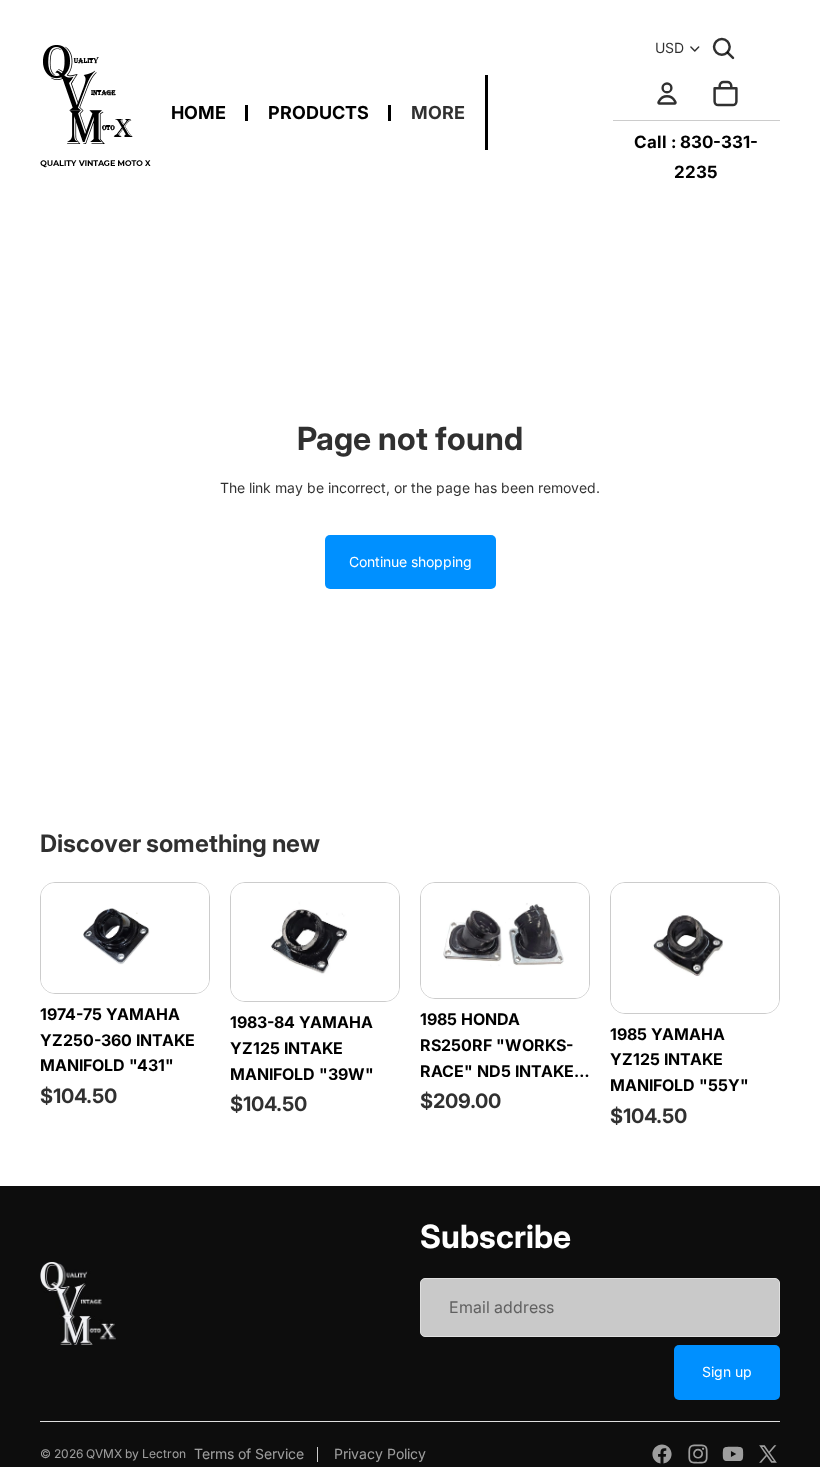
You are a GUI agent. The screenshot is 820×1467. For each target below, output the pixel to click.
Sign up (727, 1371)
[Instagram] (698, 1454)
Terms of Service (249, 1453)
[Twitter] (768, 1454)
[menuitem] (438, 112)
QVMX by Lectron (136, 1453)
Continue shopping (410, 561)
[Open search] (724, 48)
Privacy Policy (380, 1453)
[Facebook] (662, 1454)
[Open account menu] (667, 93)
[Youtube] (733, 1454)
